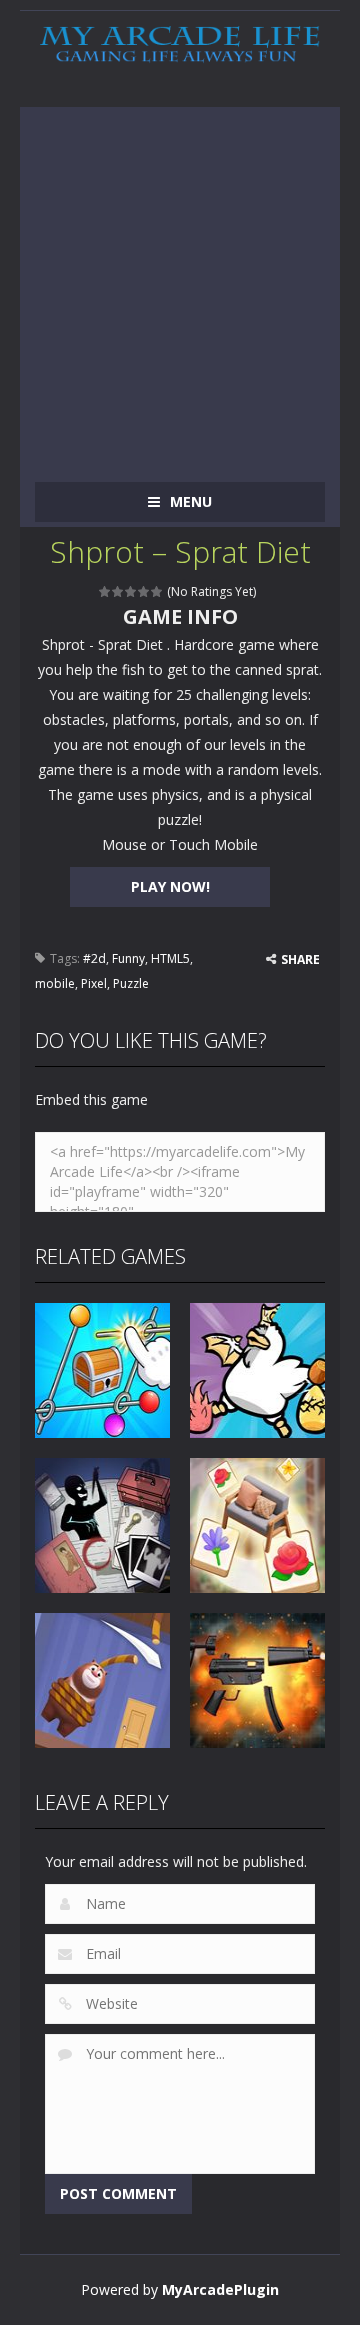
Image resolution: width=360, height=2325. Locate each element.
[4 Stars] (144, 591)
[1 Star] (105, 591)
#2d (94, 958)
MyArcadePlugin (220, 2289)
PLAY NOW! (170, 886)
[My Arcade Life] (180, 44)
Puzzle (131, 983)
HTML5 (170, 958)
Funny (128, 958)
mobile (55, 983)
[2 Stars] (118, 591)
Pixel (94, 983)
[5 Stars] (157, 591)
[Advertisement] (180, 287)
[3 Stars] (131, 591)
